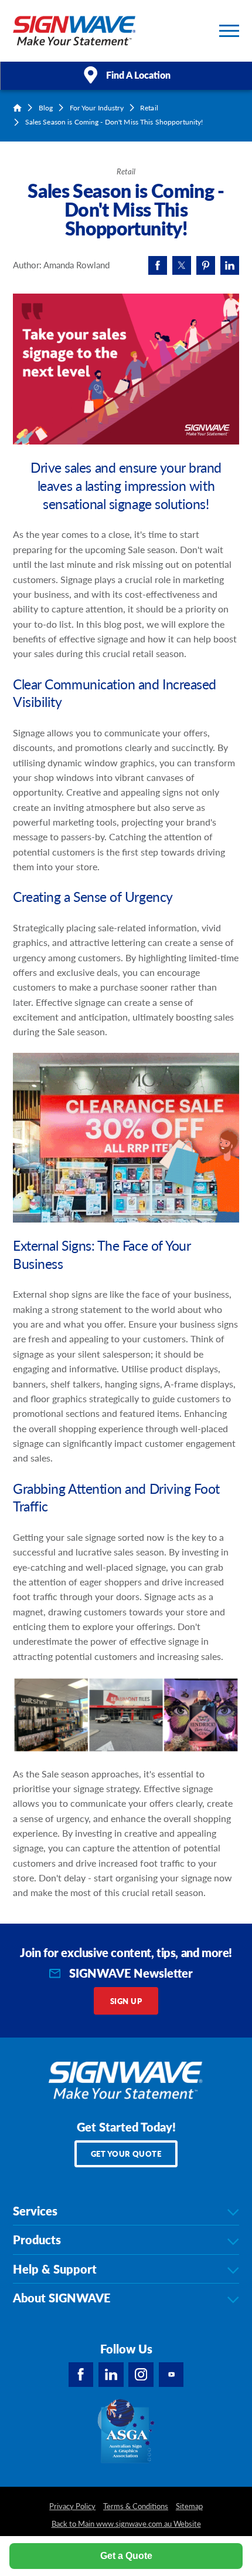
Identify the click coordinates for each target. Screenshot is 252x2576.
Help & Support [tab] (55, 2269)
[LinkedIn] (111, 2375)
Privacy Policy (72, 2506)
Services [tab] (35, 2211)
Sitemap (189, 2506)
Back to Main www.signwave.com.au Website (126, 2524)
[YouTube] (171, 2375)
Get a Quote (126, 2556)
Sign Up (126, 2001)
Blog (46, 108)
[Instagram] (141, 2375)
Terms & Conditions (136, 2506)
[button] (229, 31)
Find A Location (138, 75)
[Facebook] (81, 2375)
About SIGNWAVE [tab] (62, 2298)
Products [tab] (37, 2240)
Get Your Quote (126, 2154)
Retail (149, 108)
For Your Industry (97, 108)
